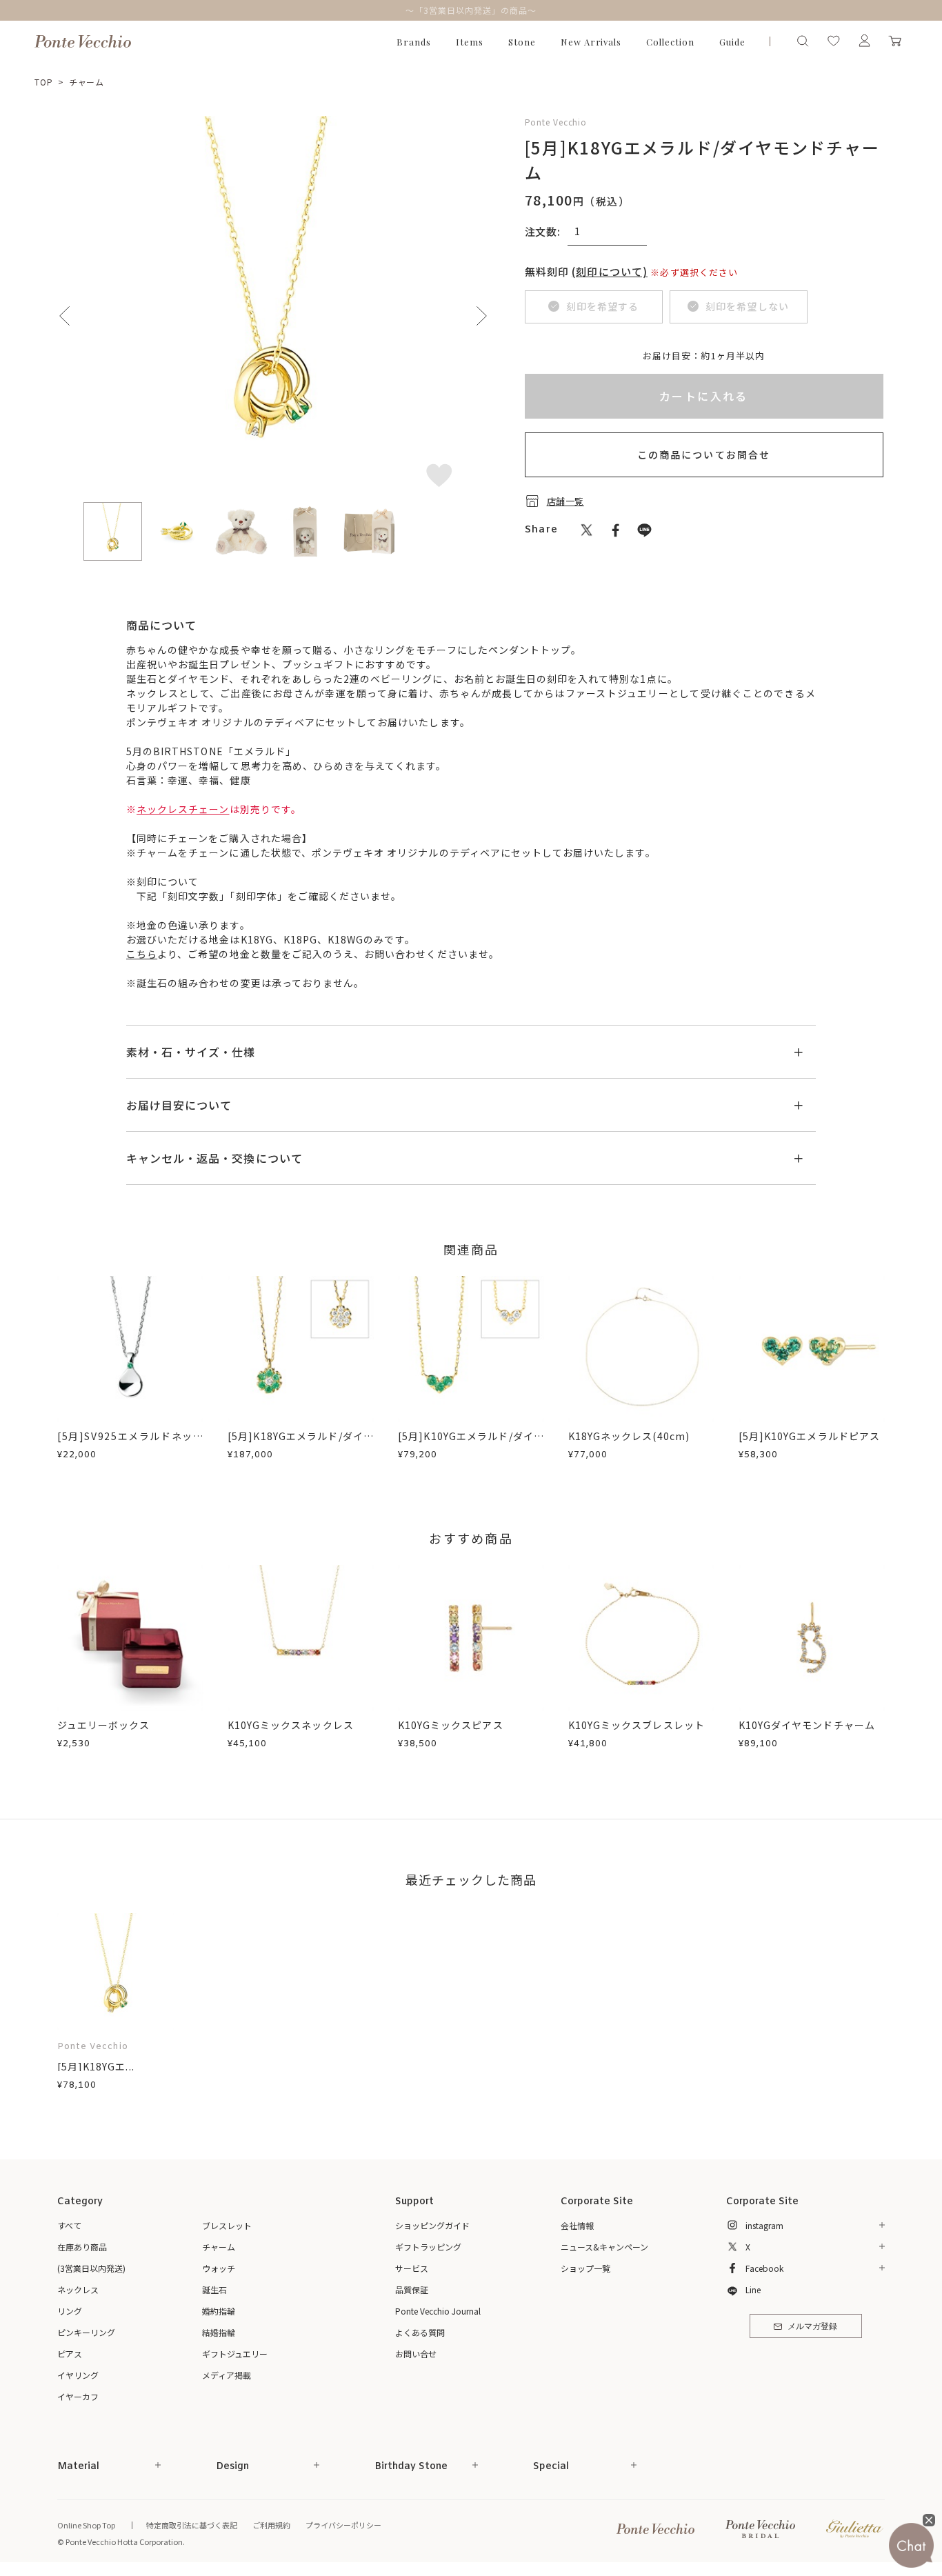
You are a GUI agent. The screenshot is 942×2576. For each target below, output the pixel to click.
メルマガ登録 (812, 2327)
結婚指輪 (219, 2332)
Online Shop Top (86, 2525)
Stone (522, 42)
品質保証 (412, 2289)
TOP (44, 82)
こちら (142, 954)
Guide (732, 42)
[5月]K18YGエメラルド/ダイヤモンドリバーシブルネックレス (301, 1443)
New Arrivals (591, 42)
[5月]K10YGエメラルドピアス (809, 1436)
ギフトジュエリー (235, 2354)
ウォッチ (219, 2268)
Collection (670, 42)
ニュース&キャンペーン (604, 2247)
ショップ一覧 (585, 2268)
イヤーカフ (78, 2396)
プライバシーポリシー (343, 2525)
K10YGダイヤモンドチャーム (807, 1725)
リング (70, 2311)
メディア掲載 (227, 2375)
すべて (69, 2225)
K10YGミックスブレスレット (637, 1725)
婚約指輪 (219, 2311)
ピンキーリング (86, 2332)
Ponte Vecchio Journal (438, 2311)
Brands (414, 42)
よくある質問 (420, 2332)
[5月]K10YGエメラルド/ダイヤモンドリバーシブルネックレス (471, 1443)
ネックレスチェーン (183, 809)
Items (470, 42)
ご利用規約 (271, 2525)
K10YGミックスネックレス (291, 1725)
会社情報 (577, 2225)
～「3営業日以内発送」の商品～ (471, 10)
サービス (412, 2268)
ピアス (70, 2354)
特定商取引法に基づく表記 (192, 2525)
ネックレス (78, 2289)
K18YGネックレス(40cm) (629, 1436)
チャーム (87, 82)
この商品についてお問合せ (704, 455)
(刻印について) (610, 271)
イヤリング (78, 2375)
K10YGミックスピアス (451, 1725)
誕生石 (214, 2289)
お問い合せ (416, 2354)
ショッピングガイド (432, 2225)
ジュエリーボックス (103, 1725)
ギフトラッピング (428, 2247)
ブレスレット (227, 2225)
